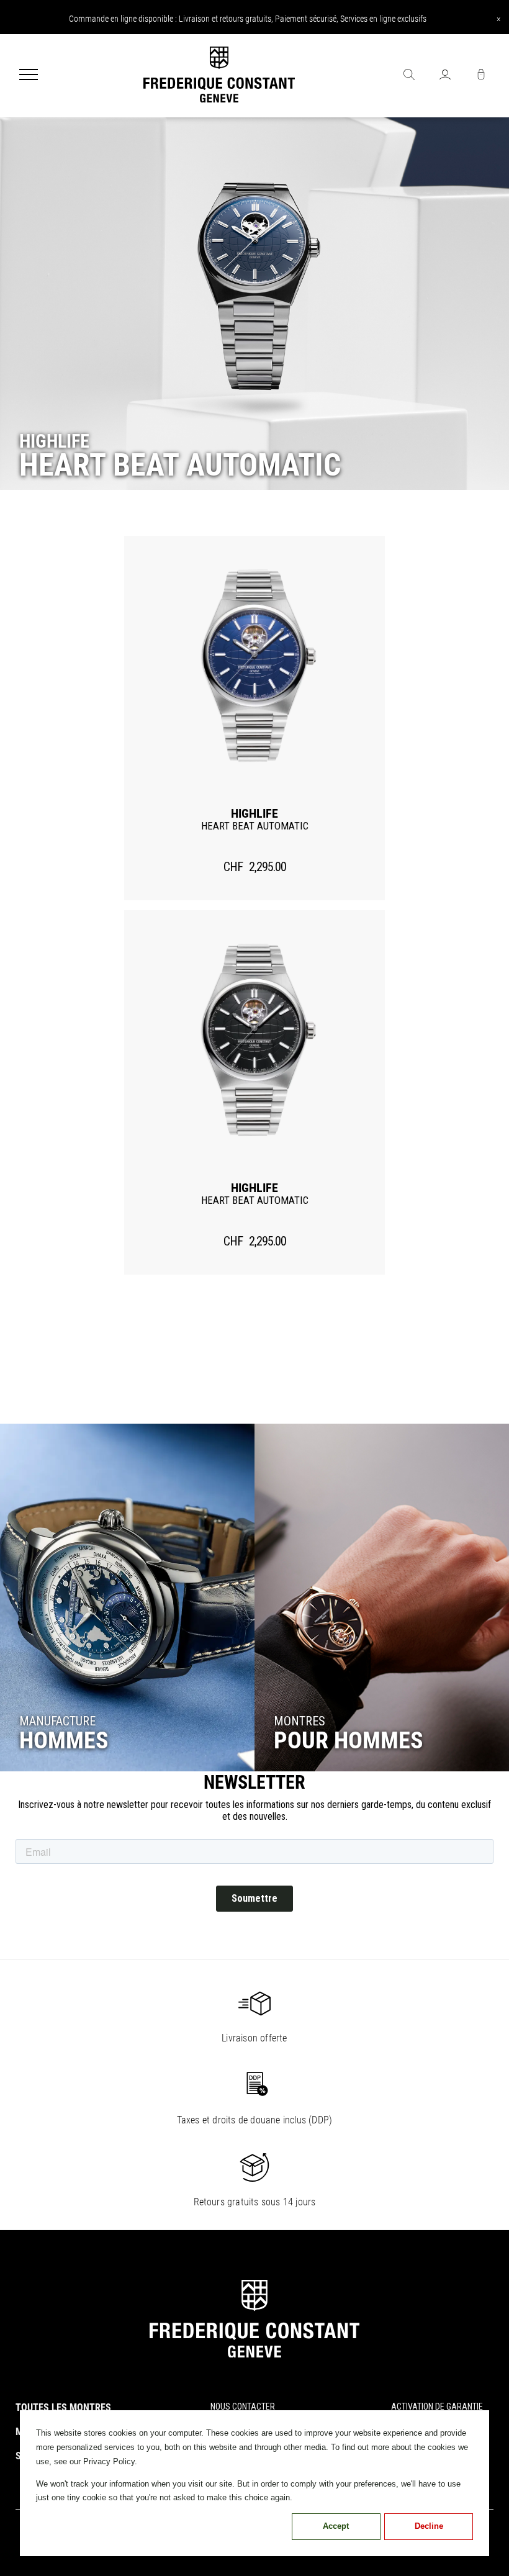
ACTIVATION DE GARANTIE (437, 2407)
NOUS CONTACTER (243, 2407)
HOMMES (64, 1740)
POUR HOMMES (349, 1740)
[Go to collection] (127, 1598)
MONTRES (300, 1721)
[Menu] (29, 76)
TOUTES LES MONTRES (63, 2407)
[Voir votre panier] (481, 76)
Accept (336, 2526)
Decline (429, 2526)
